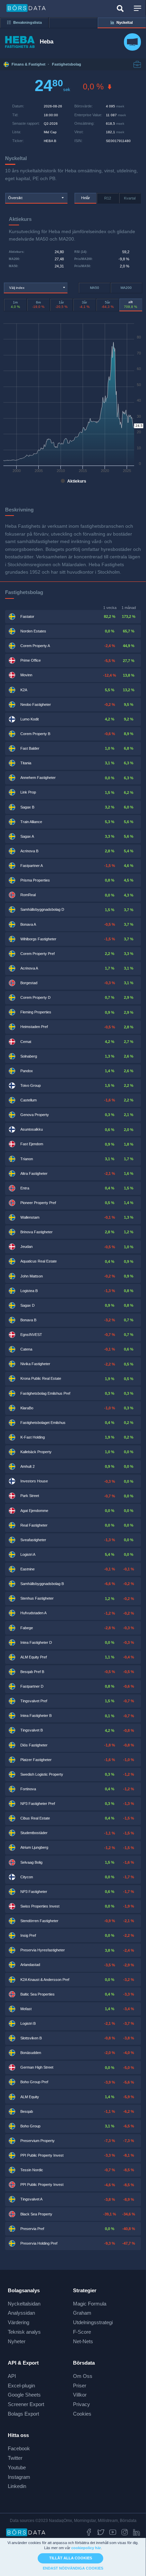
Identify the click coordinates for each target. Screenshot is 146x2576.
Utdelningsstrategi (93, 2322)
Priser (80, 2386)
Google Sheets (24, 2395)
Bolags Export (23, 2414)
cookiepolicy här (86, 2548)
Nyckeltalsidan (24, 2304)
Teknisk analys (24, 2332)
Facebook (19, 2448)
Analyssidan (21, 2313)
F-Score (82, 2332)
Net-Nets (83, 2341)
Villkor (80, 2395)
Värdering (19, 2322)
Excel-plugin (21, 2386)
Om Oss (83, 2376)
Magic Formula (90, 2304)
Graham (82, 2313)
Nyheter (17, 2341)
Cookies (82, 2414)
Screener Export (26, 2404)
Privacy (81, 2404)
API (12, 2376)
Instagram (19, 2477)
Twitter (15, 2458)
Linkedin (17, 2486)
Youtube (17, 2467)
